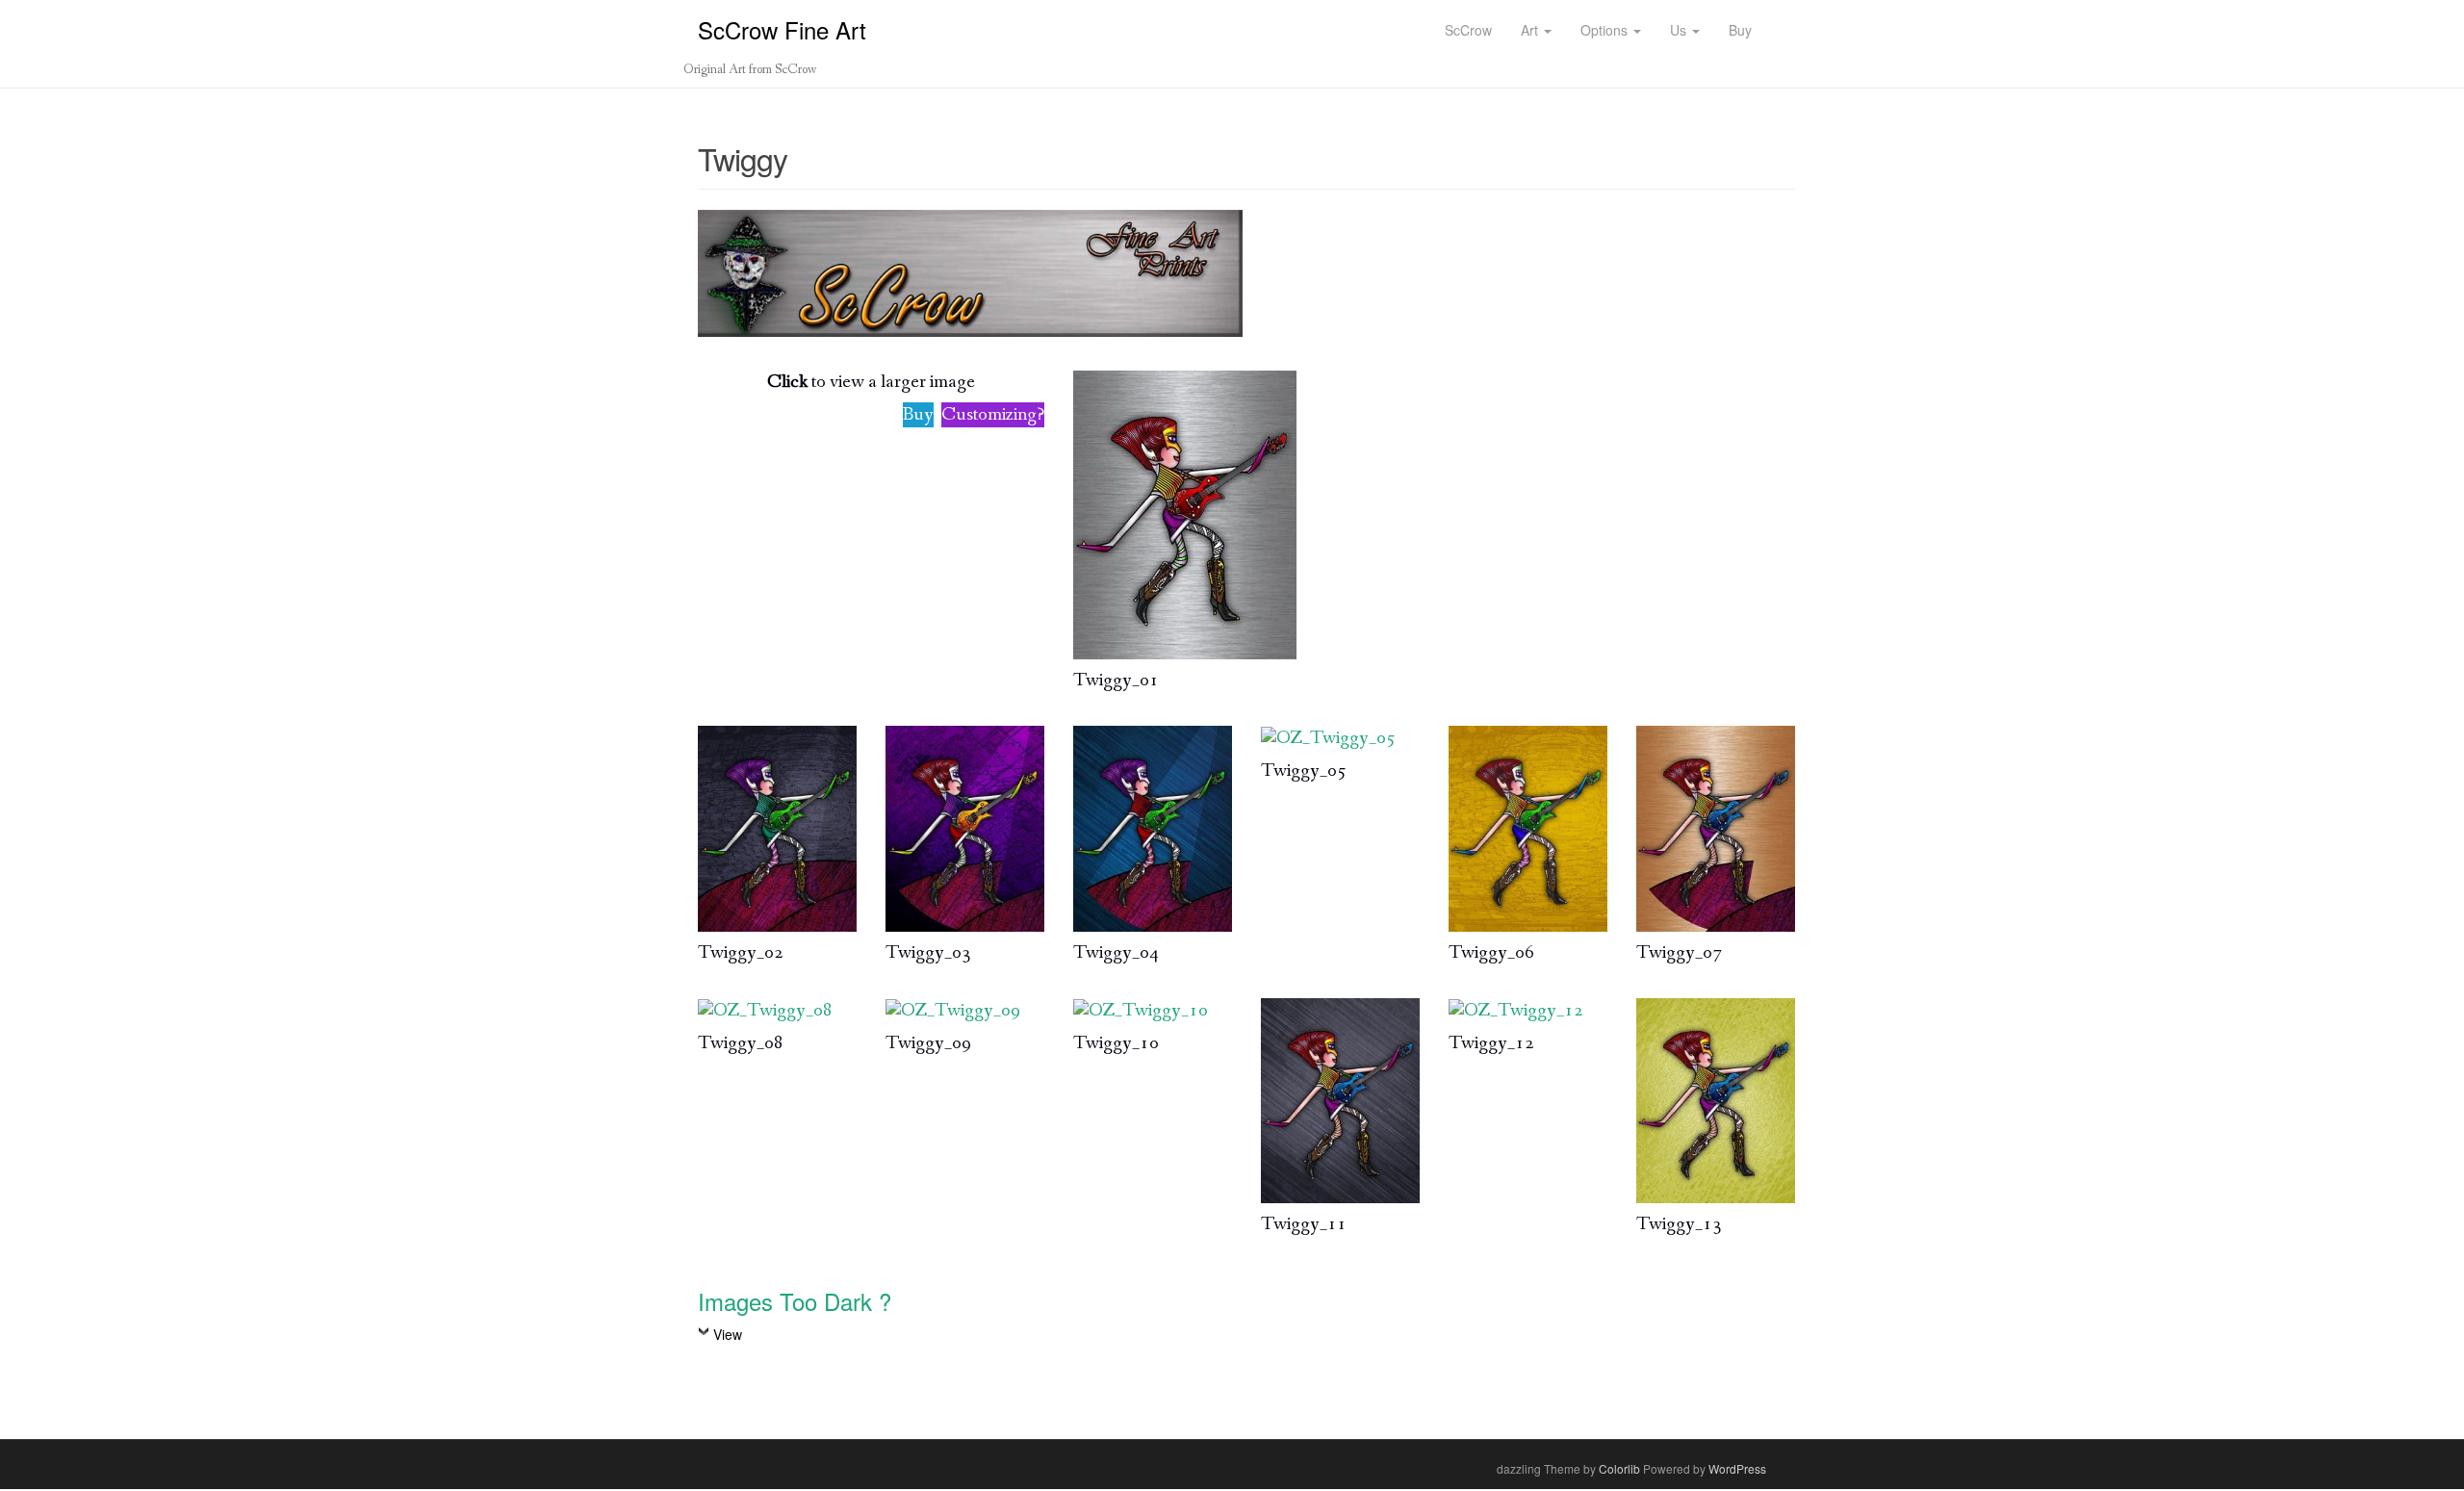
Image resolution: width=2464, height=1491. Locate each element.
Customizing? (993, 415)
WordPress (1737, 1468)
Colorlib (1619, 1468)
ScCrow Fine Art (782, 29)
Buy (918, 415)
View (728, 1334)
